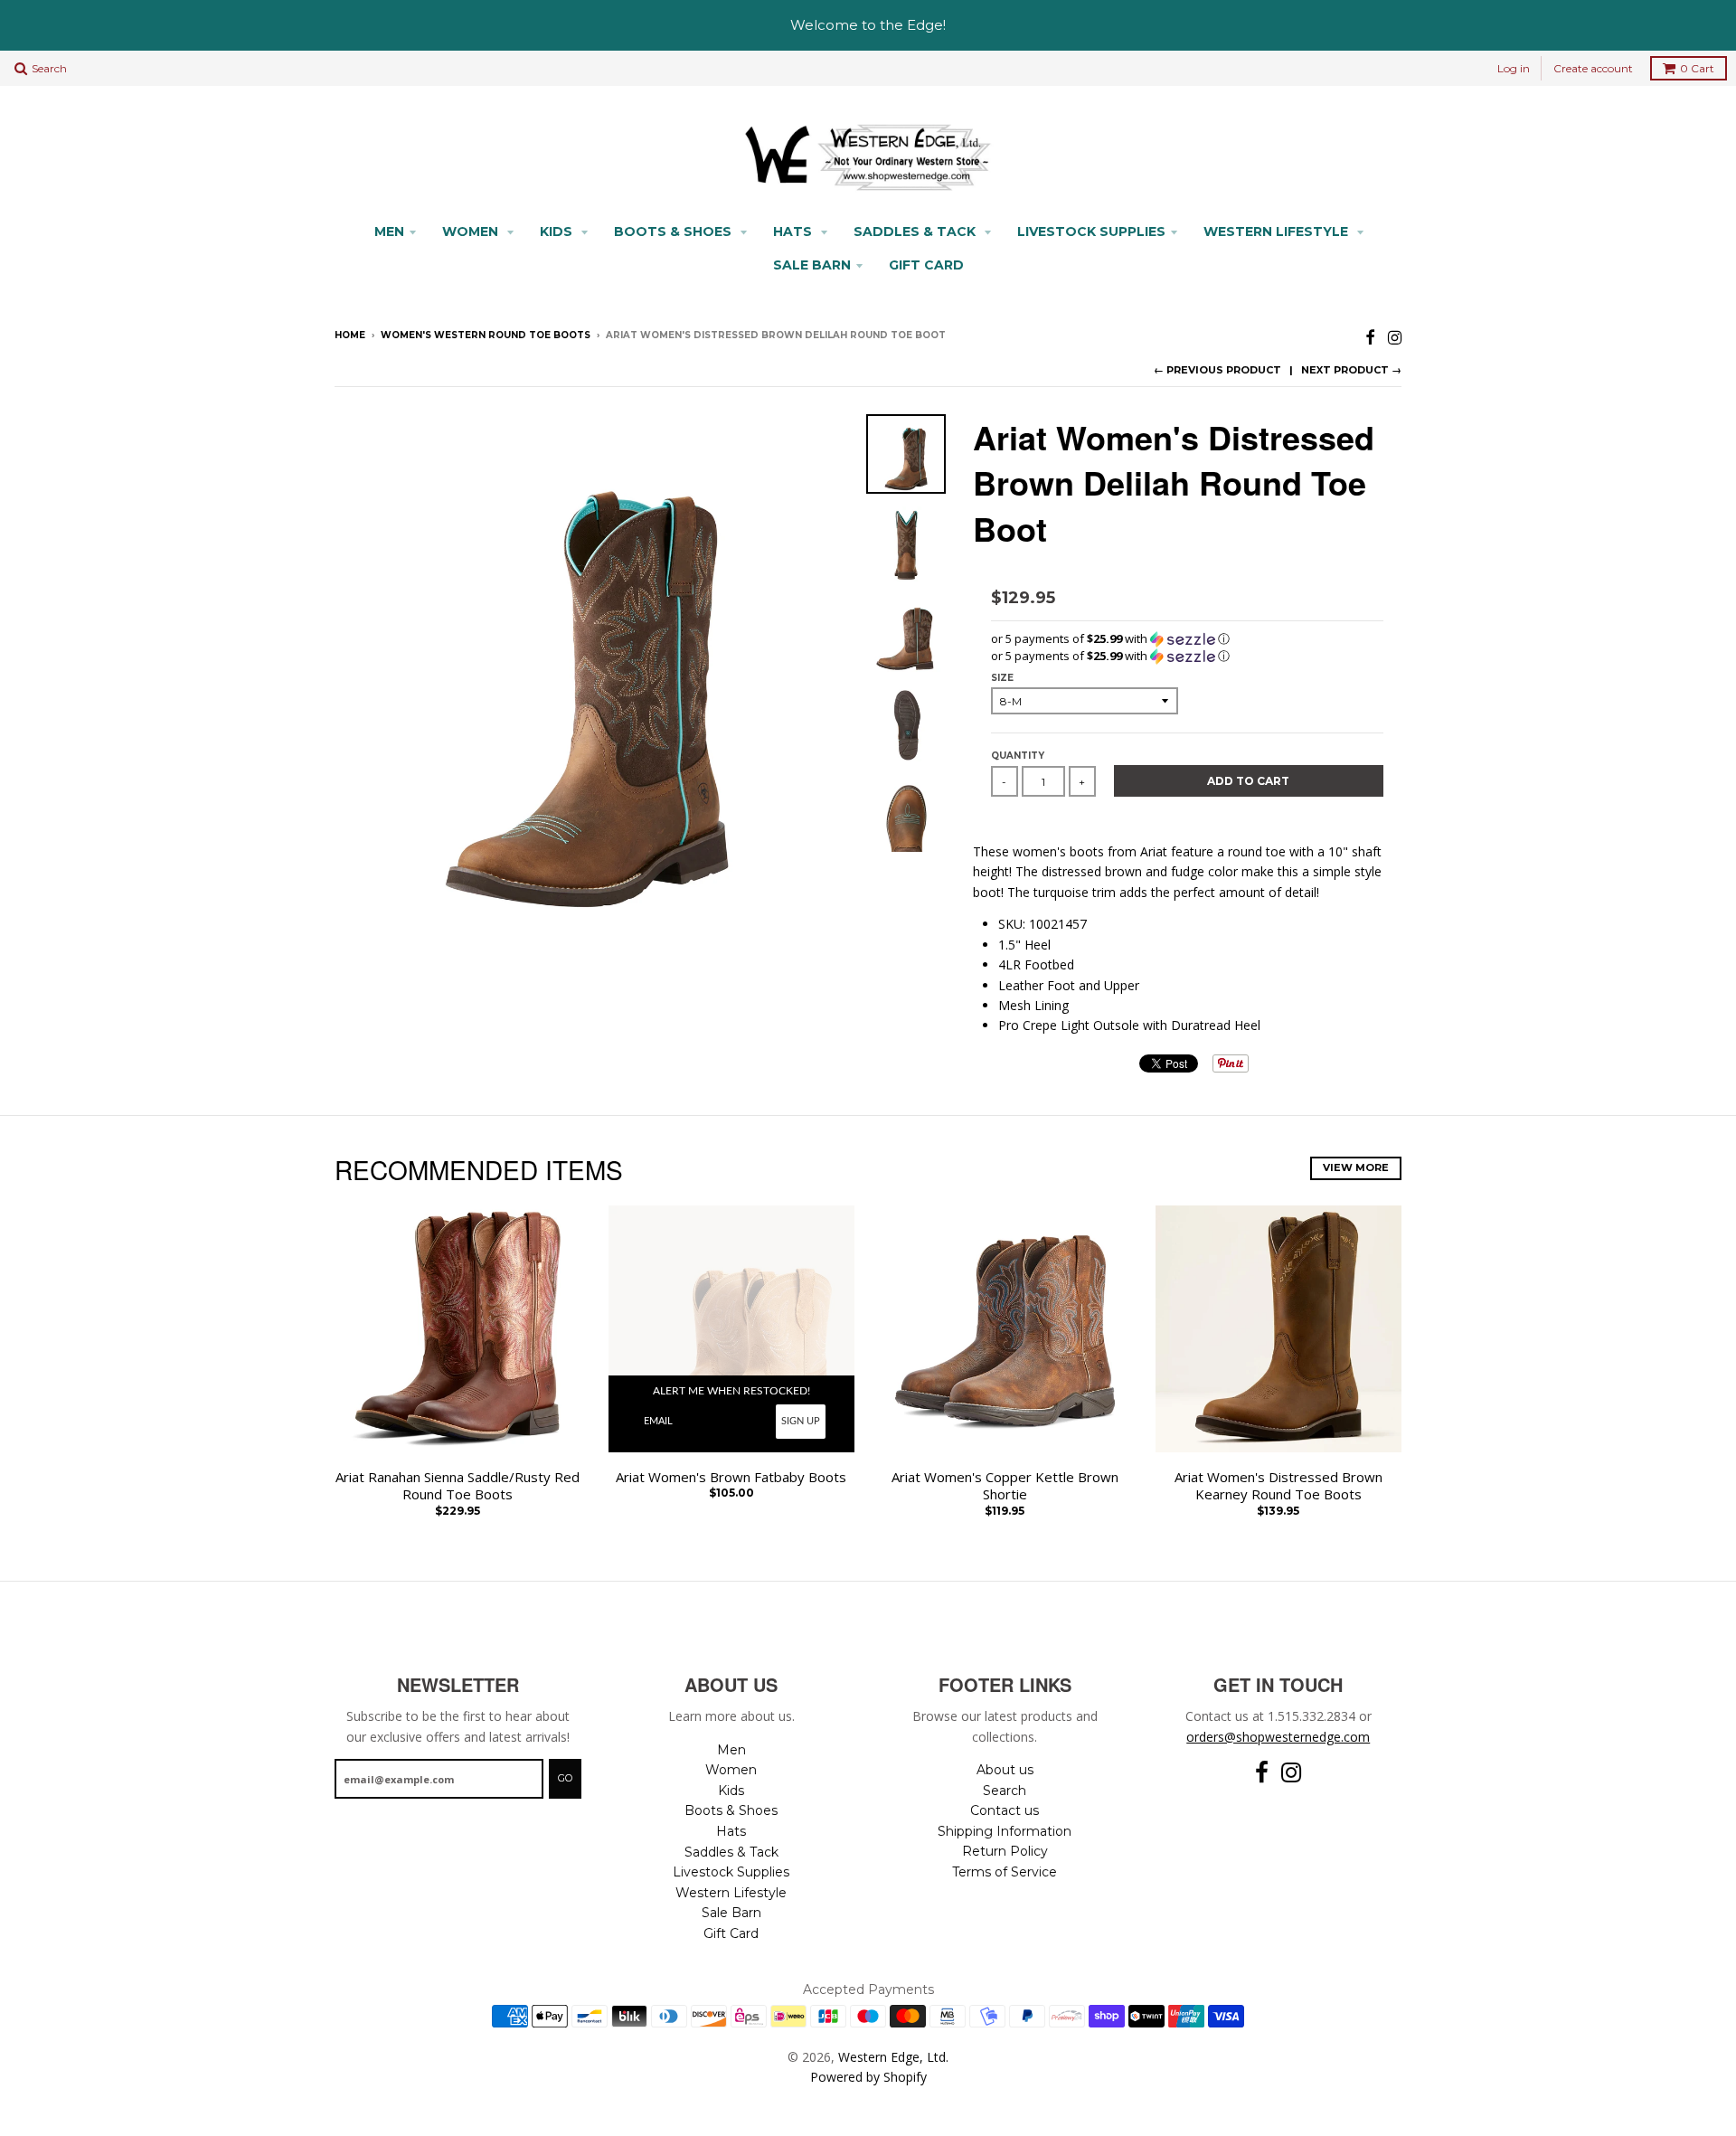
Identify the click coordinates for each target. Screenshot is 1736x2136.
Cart (1697, 68)
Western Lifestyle (1278, 232)
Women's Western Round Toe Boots (486, 335)
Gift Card (926, 265)
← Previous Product (1217, 370)
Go (565, 1778)
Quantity (1018, 756)
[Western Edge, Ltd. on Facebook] (1370, 337)
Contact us (1005, 1810)
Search (1005, 1791)
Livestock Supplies (1091, 232)
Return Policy (1005, 1851)
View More (1356, 1167)
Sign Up (801, 1421)
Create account (1593, 68)
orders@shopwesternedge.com (1278, 1737)
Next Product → (1351, 370)
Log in (1514, 68)
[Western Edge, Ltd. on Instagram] (1395, 337)
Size (1002, 678)
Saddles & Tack (916, 232)
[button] (1187, 639)
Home (350, 335)
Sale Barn (812, 265)
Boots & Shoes (675, 232)
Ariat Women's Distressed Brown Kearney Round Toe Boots (1278, 1486)
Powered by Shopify (868, 2077)
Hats (794, 232)
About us (1005, 1770)
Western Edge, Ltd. (893, 2057)
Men (389, 232)
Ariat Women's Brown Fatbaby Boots (731, 1477)
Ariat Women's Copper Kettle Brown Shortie (1005, 1486)
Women (472, 232)
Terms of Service (1005, 1872)
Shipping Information (1005, 1831)
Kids (558, 232)
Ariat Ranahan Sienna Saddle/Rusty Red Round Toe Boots (458, 1486)
